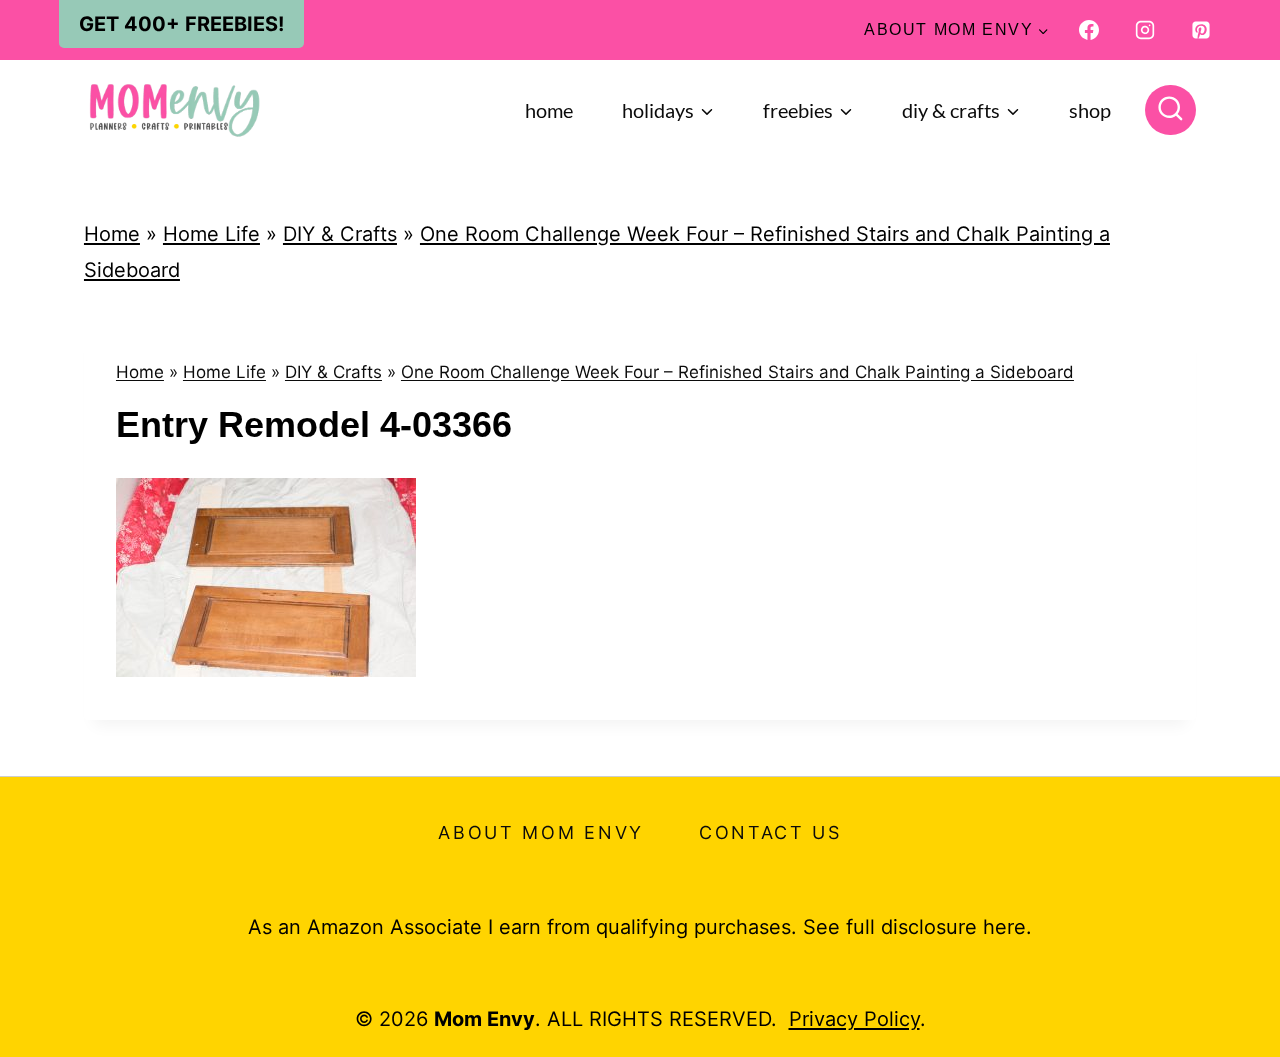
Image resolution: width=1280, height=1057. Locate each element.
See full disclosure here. (917, 927)
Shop (1090, 110)
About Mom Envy (541, 832)
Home (549, 110)
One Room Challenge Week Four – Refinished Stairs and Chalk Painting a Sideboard (737, 372)
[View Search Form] (1170, 110)
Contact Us (770, 832)
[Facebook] (1089, 30)
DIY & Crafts (340, 234)
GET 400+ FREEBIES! (181, 24)
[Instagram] (1145, 30)
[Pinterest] (1201, 30)
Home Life (211, 234)
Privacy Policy (854, 1019)
